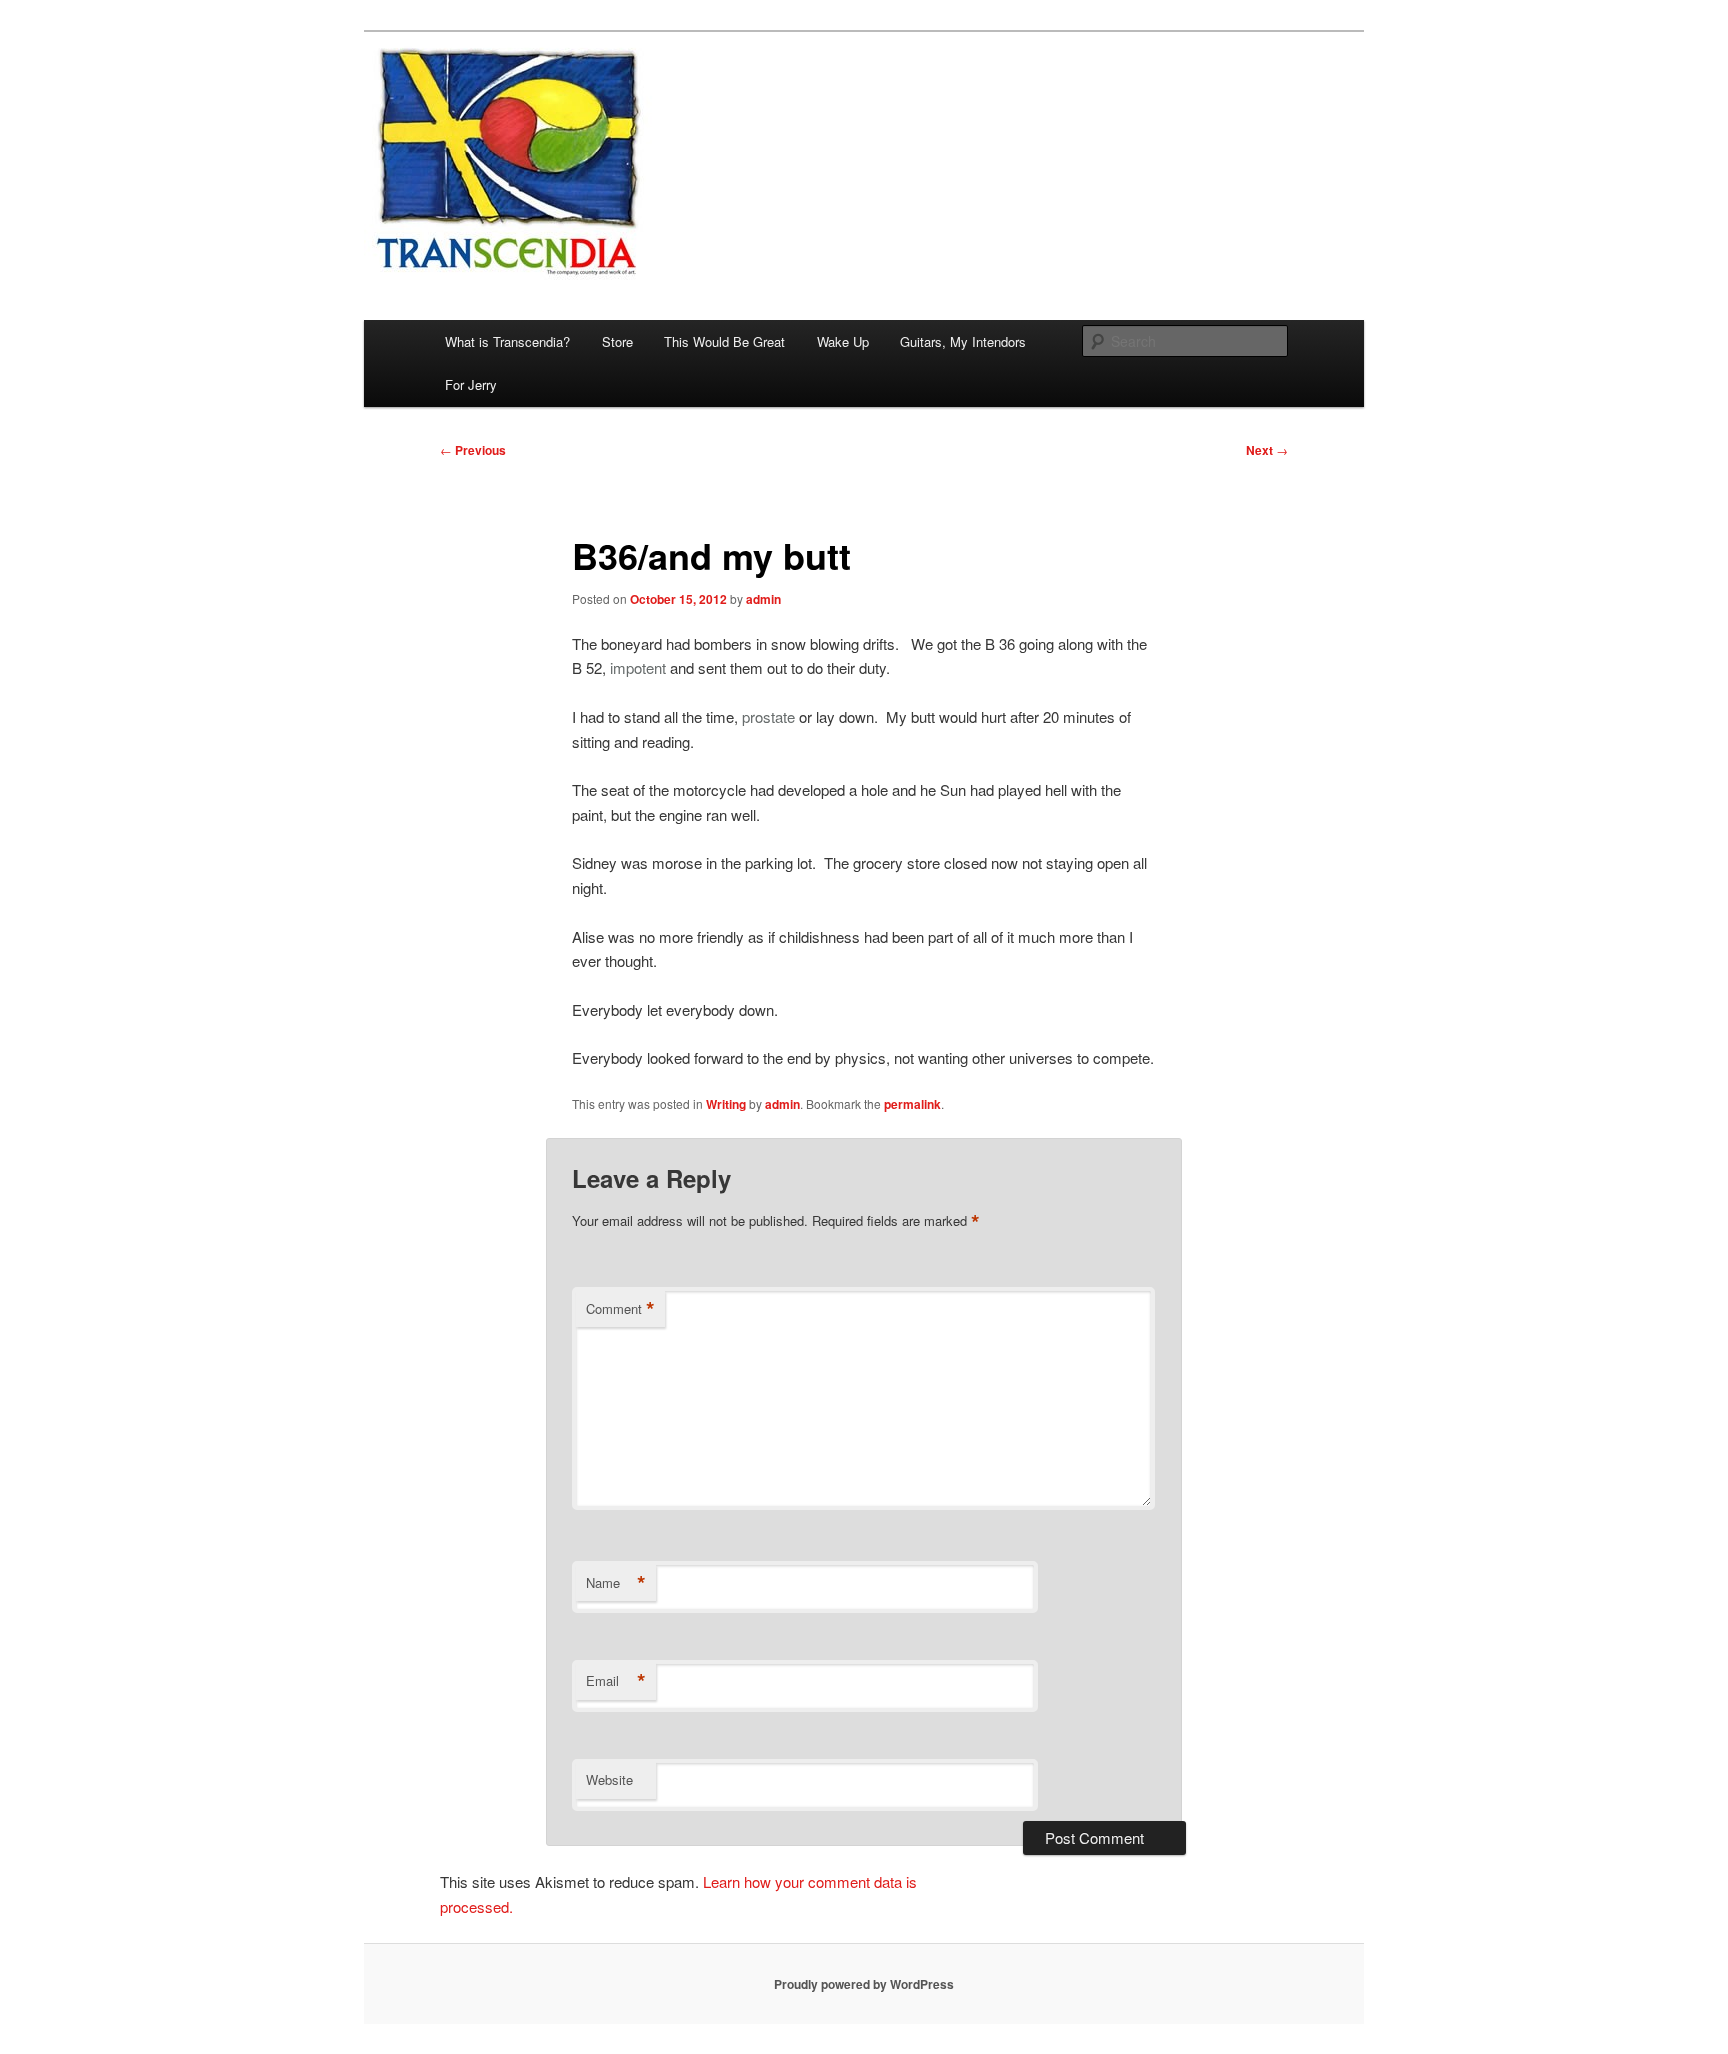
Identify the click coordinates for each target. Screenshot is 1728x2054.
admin (763, 599)
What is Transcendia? (507, 341)
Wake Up (843, 341)
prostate (768, 716)
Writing (726, 1104)
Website (609, 1779)
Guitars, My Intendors (963, 341)
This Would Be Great (724, 341)
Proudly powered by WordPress (864, 1984)
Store (617, 341)
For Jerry (471, 384)
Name (616, 1583)
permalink (912, 1104)
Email (616, 1681)
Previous (473, 450)
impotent (638, 667)
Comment (620, 1309)
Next (1267, 450)
